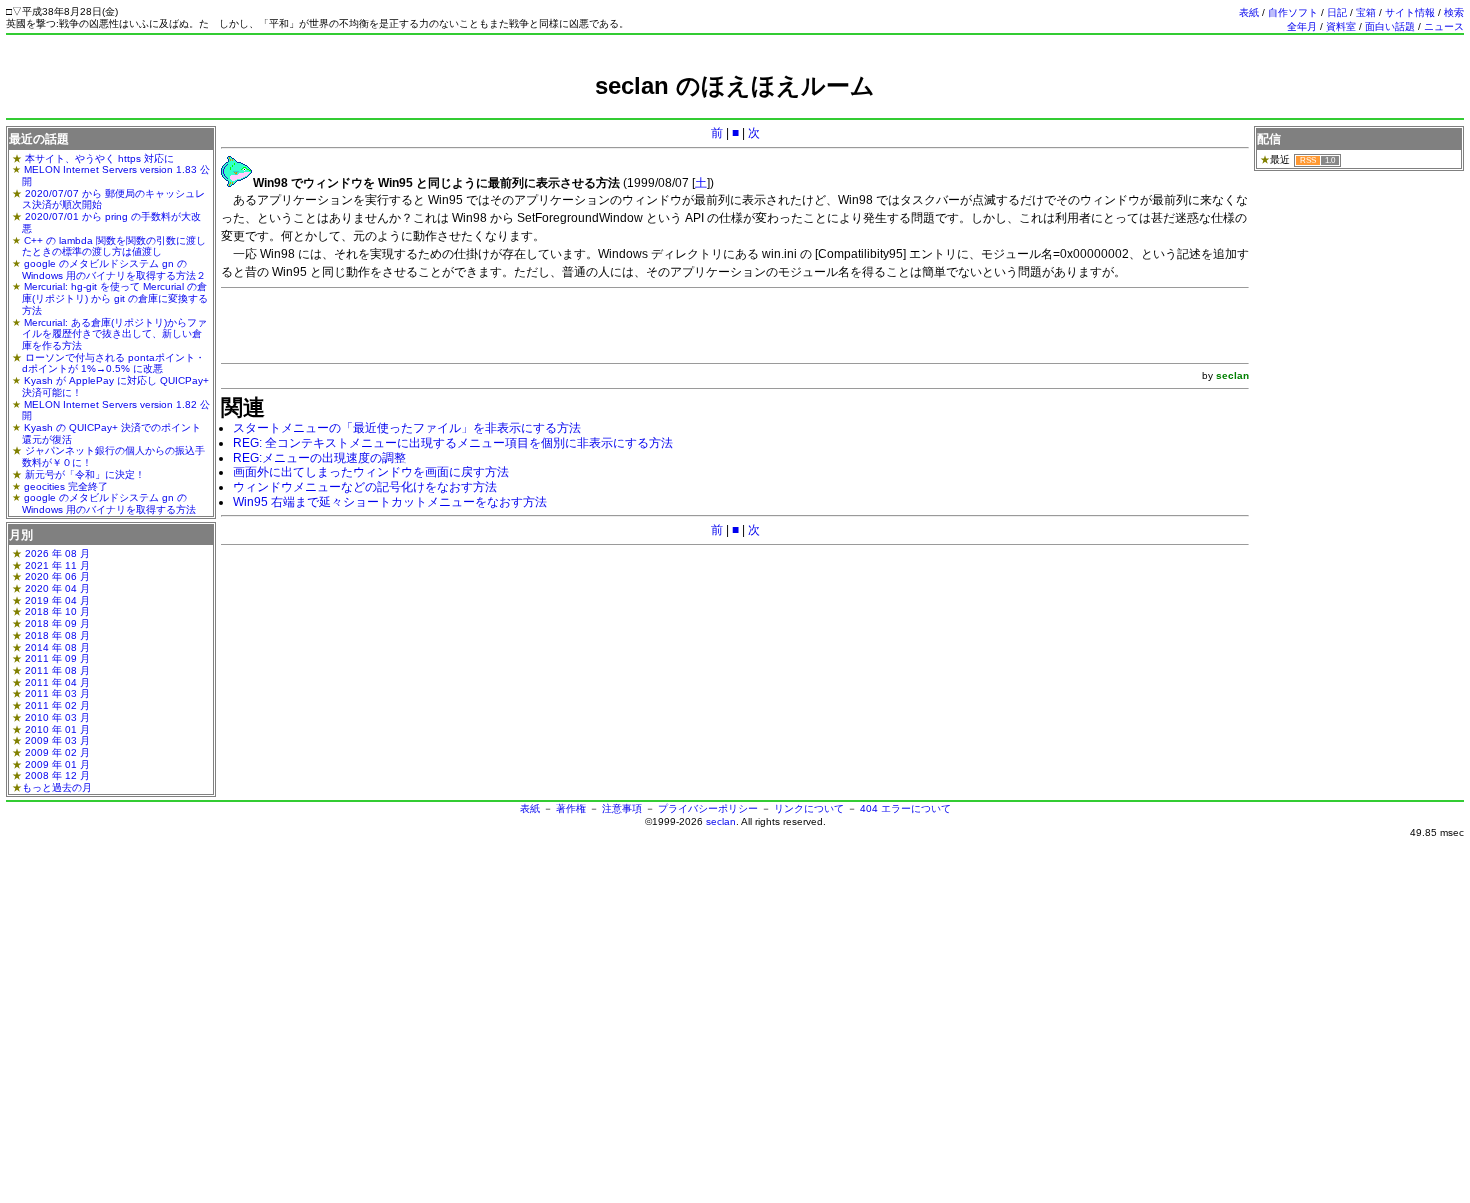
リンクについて (809, 808)
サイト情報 (1410, 12)
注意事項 (622, 808)
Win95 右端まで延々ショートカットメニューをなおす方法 (390, 502)
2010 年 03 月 (57, 717)
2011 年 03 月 (57, 693)
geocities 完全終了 (66, 486)
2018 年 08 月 (57, 635)
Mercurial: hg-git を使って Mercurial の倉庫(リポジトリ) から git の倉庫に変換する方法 (115, 298)
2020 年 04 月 (57, 588)
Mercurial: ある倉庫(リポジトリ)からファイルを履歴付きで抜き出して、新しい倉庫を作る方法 (114, 334)
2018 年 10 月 (57, 611)
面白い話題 (1390, 26)
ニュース (1444, 26)
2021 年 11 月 (57, 565)
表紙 (1249, 12)
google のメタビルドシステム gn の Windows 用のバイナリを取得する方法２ (114, 269)
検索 (1454, 12)
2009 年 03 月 (57, 740)
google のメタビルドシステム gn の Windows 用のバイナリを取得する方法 (109, 503)
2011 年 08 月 (57, 670)
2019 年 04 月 (57, 600)
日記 (1337, 12)
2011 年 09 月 (57, 658)
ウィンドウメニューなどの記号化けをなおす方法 (365, 487)
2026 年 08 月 (57, 553)
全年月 (1302, 26)
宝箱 (1366, 12)
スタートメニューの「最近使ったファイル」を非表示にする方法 (407, 428)
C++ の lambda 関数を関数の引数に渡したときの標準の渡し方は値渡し (114, 246)
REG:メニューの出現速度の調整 (319, 458)
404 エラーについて (905, 808)
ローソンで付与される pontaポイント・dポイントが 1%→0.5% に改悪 (113, 363)
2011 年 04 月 (57, 682)
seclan (721, 821)
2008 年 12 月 (57, 775)
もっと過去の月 (57, 787)
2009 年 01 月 (57, 764)
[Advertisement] (735, 107)
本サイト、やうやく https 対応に (99, 158)
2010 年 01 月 (57, 729)
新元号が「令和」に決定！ (85, 474)
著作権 (571, 808)
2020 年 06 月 (57, 576)
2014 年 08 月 (57, 647)
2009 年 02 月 (57, 752)
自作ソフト (1293, 12)
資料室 (1341, 26)
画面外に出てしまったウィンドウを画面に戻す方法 (371, 472)
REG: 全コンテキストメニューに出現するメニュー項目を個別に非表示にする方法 (453, 443)
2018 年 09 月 (57, 623)
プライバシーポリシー (708, 808)
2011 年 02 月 (57, 705)
